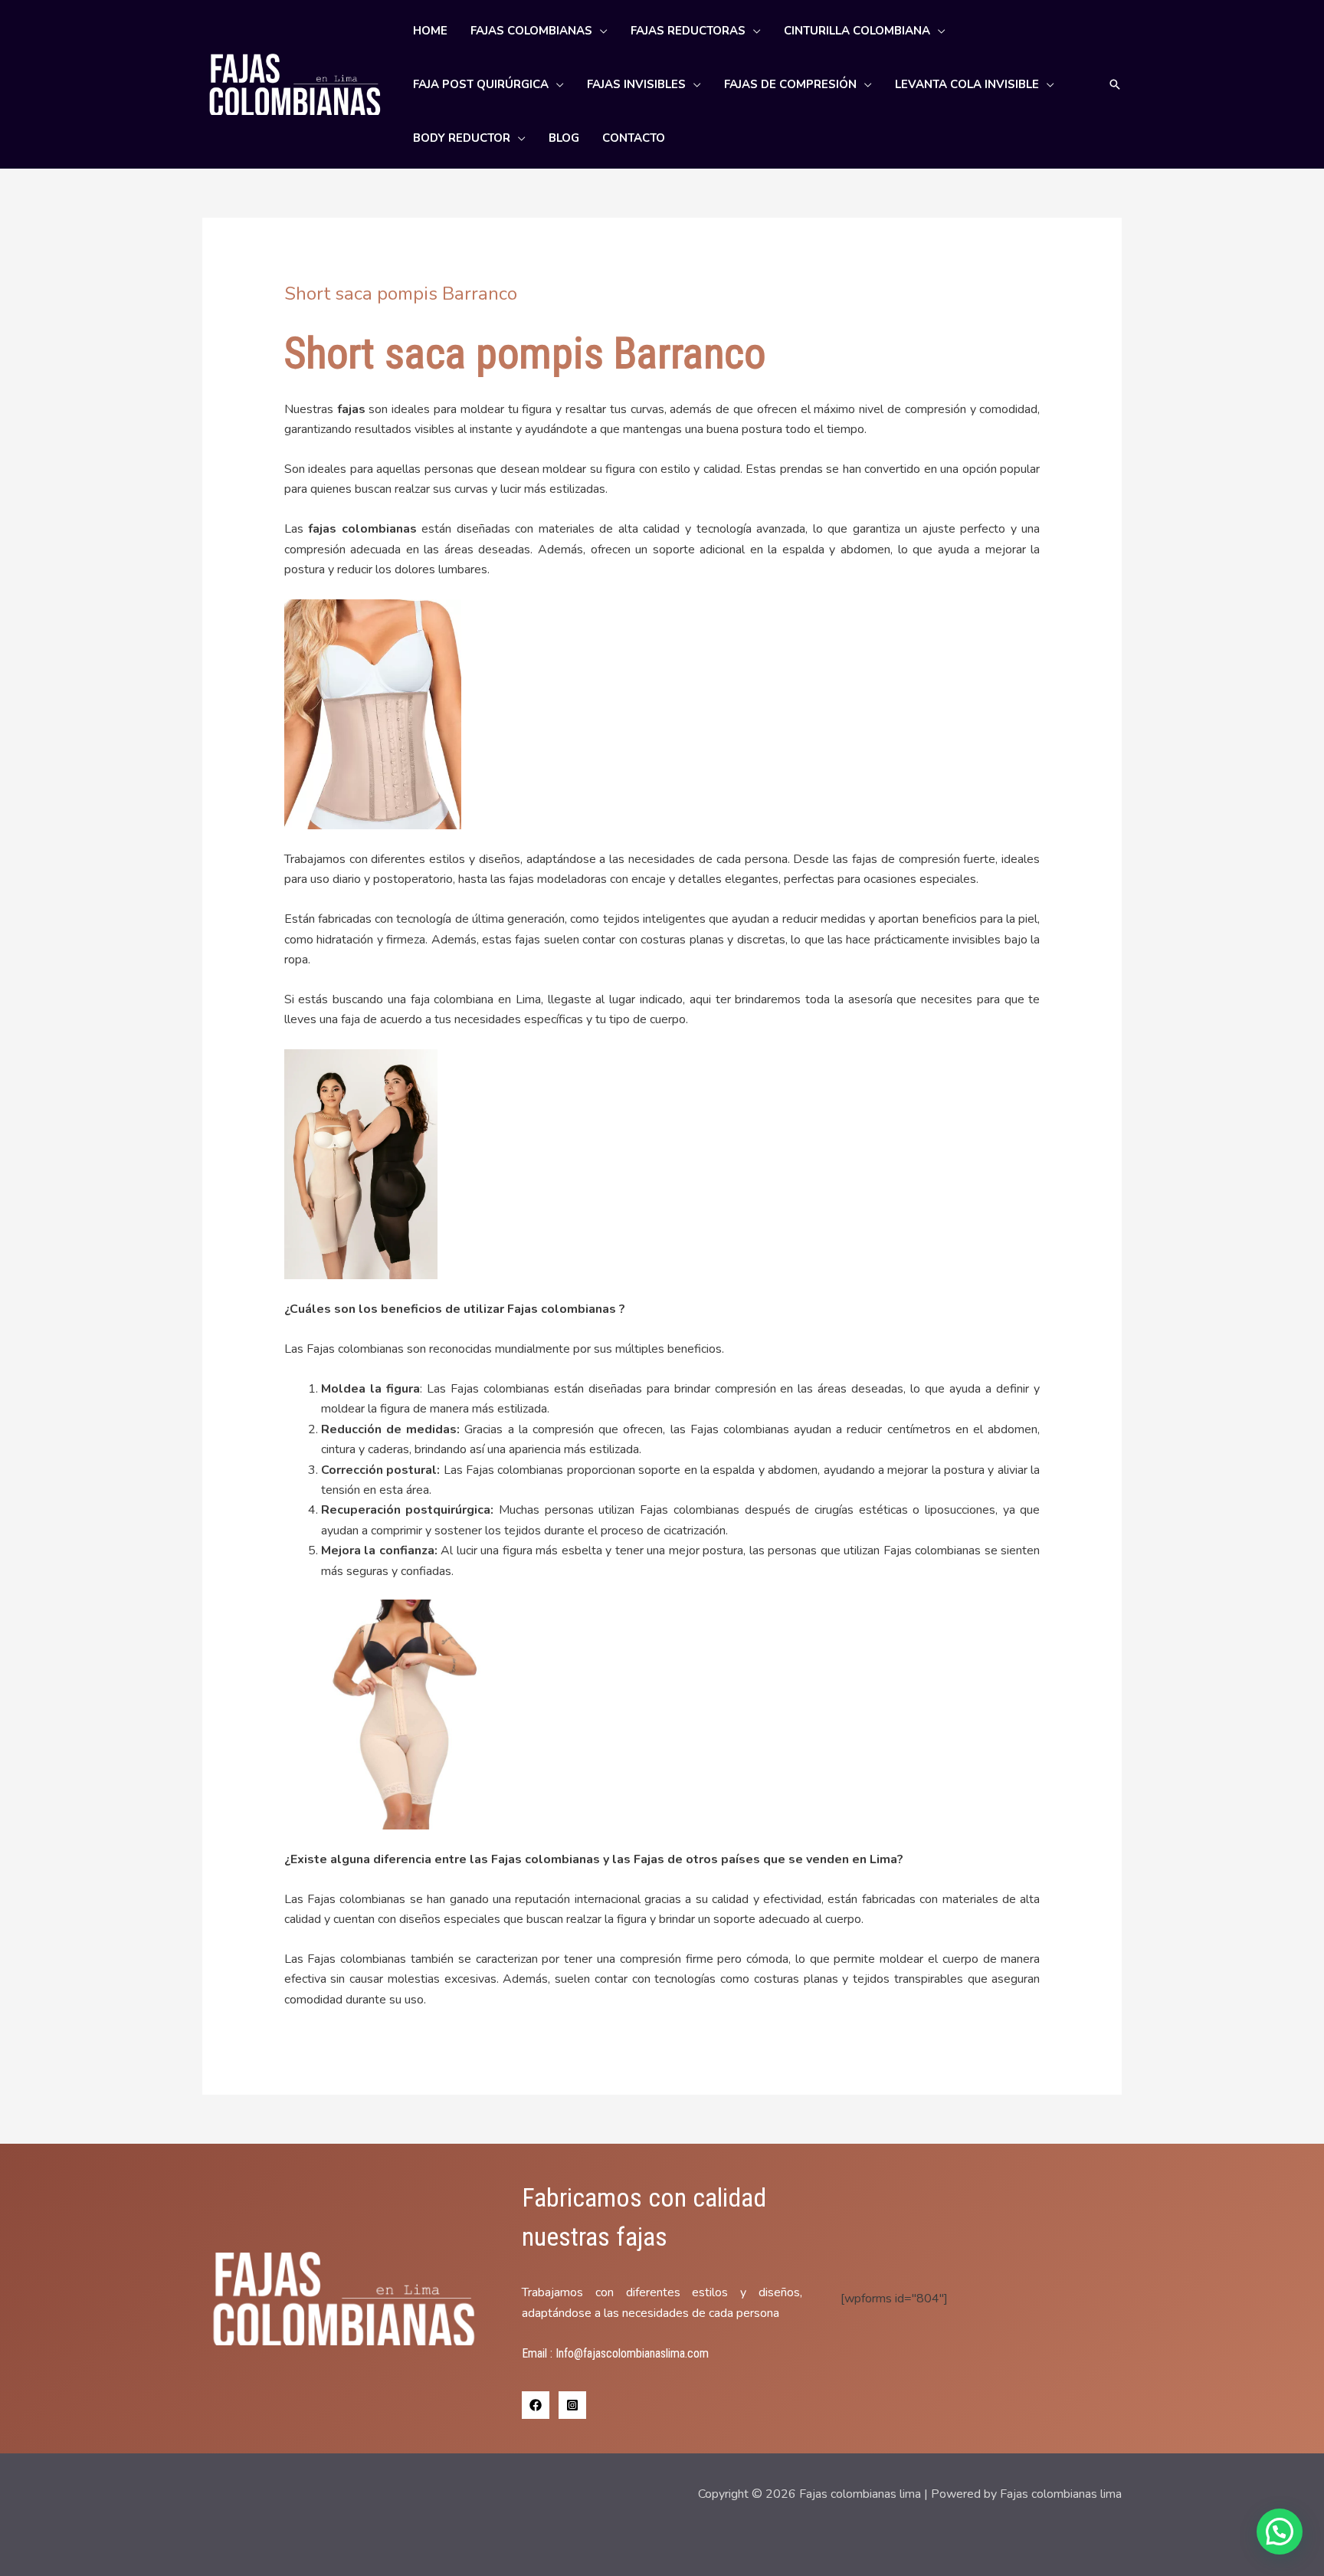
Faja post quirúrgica (481, 84)
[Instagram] (572, 2405)
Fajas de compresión (790, 84)
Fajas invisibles (636, 84)
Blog (564, 138)
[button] (1115, 84)
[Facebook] (536, 2405)
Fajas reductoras (688, 31)
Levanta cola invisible (967, 84)
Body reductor (462, 138)
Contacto (634, 138)
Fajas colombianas (531, 31)
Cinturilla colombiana (857, 31)
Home (430, 31)
